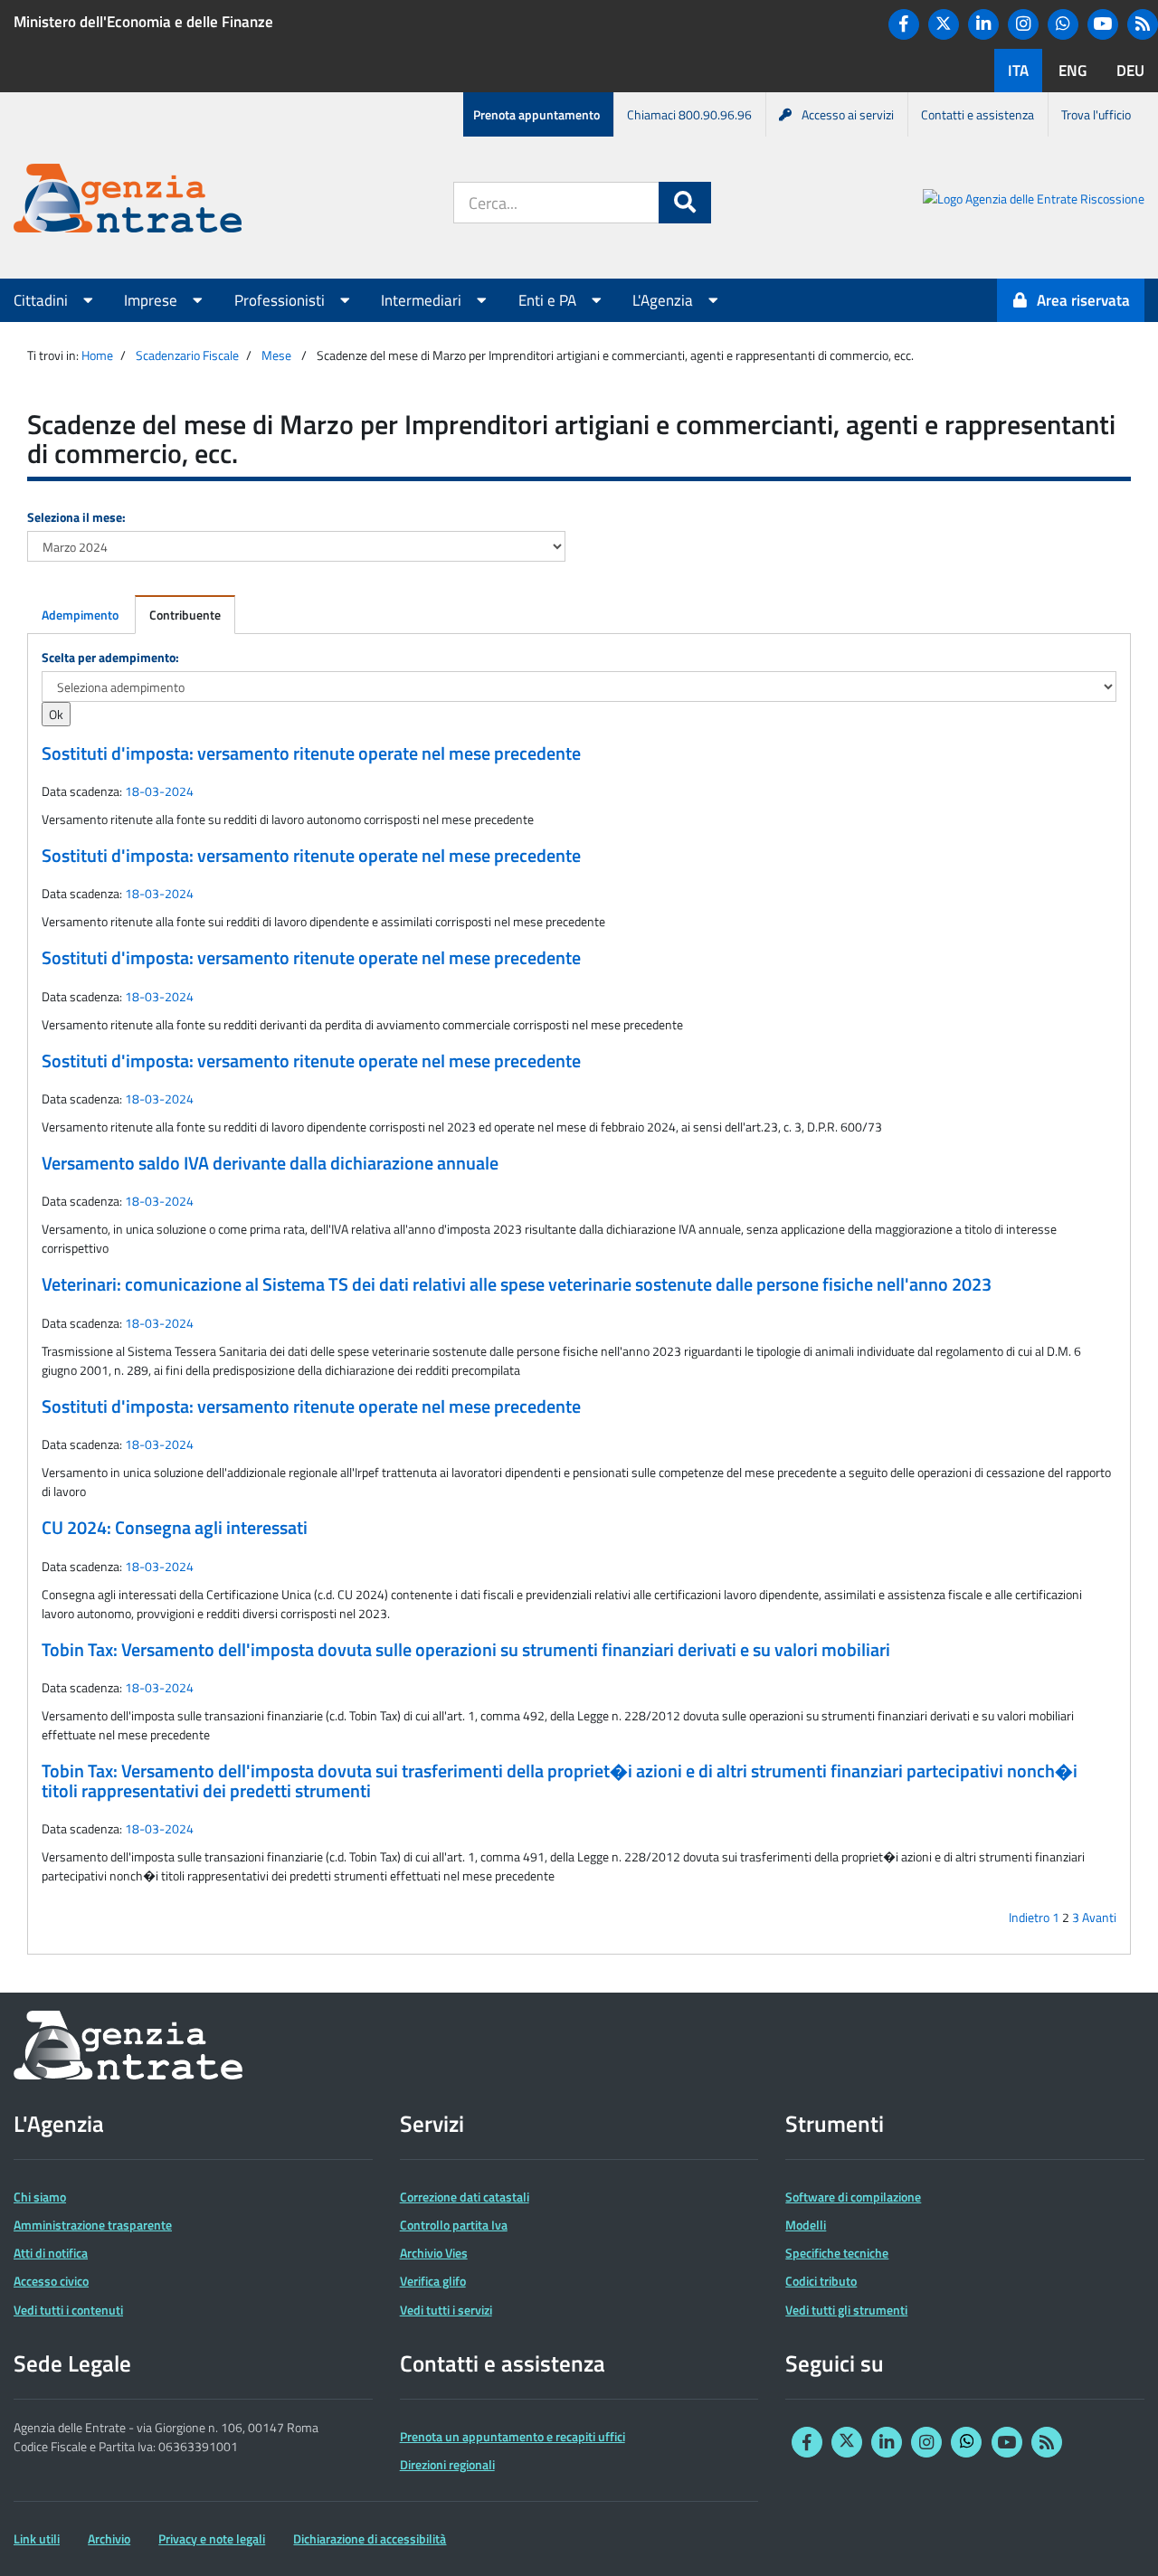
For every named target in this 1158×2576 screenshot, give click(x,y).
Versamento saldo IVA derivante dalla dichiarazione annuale (270, 1163)
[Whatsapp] (1063, 24)
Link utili (37, 2538)
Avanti (1099, 1917)
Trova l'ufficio (1096, 114)
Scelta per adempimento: (110, 657)
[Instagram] (1023, 24)
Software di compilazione (853, 2197)
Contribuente (185, 615)
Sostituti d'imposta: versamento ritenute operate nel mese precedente (311, 753)
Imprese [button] (152, 300)
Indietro (1029, 1917)
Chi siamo (40, 2197)
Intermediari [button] (423, 300)
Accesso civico (51, 2281)
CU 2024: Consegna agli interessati (175, 1528)
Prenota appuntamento (536, 114)
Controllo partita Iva (454, 2225)
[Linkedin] (983, 24)
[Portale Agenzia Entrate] (128, 201)
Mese (276, 355)
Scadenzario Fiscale (187, 355)
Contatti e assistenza (978, 114)
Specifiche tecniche (837, 2253)
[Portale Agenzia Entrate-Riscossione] (1034, 201)
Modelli (806, 2225)
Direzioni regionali (447, 2464)
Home (97, 355)
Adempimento (80, 615)
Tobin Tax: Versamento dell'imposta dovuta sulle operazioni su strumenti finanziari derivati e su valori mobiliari (466, 1650)
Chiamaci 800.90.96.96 (689, 114)
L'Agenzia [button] (664, 300)
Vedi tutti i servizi (446, 2310)
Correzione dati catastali (465, 2197)
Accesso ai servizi (848, 114)
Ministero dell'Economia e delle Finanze (143, 22)
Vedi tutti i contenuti (68, 2310)
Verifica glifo (433, 2281)
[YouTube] (1103, 24)
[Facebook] (904, 24)
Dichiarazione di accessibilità (370, 2538)
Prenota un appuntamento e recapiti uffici (513, 2436)
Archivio (109, 2538)
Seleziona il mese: (76, 517)
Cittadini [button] (43, 300)
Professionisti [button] (281, 300)
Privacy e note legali (212, 2538)
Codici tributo (821, 2281)
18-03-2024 (159, 791)
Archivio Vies (434, 2253)
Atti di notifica (51, 2253)
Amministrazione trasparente (93, 2225)
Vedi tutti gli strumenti (846, 2310)
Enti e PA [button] (549, 300)
